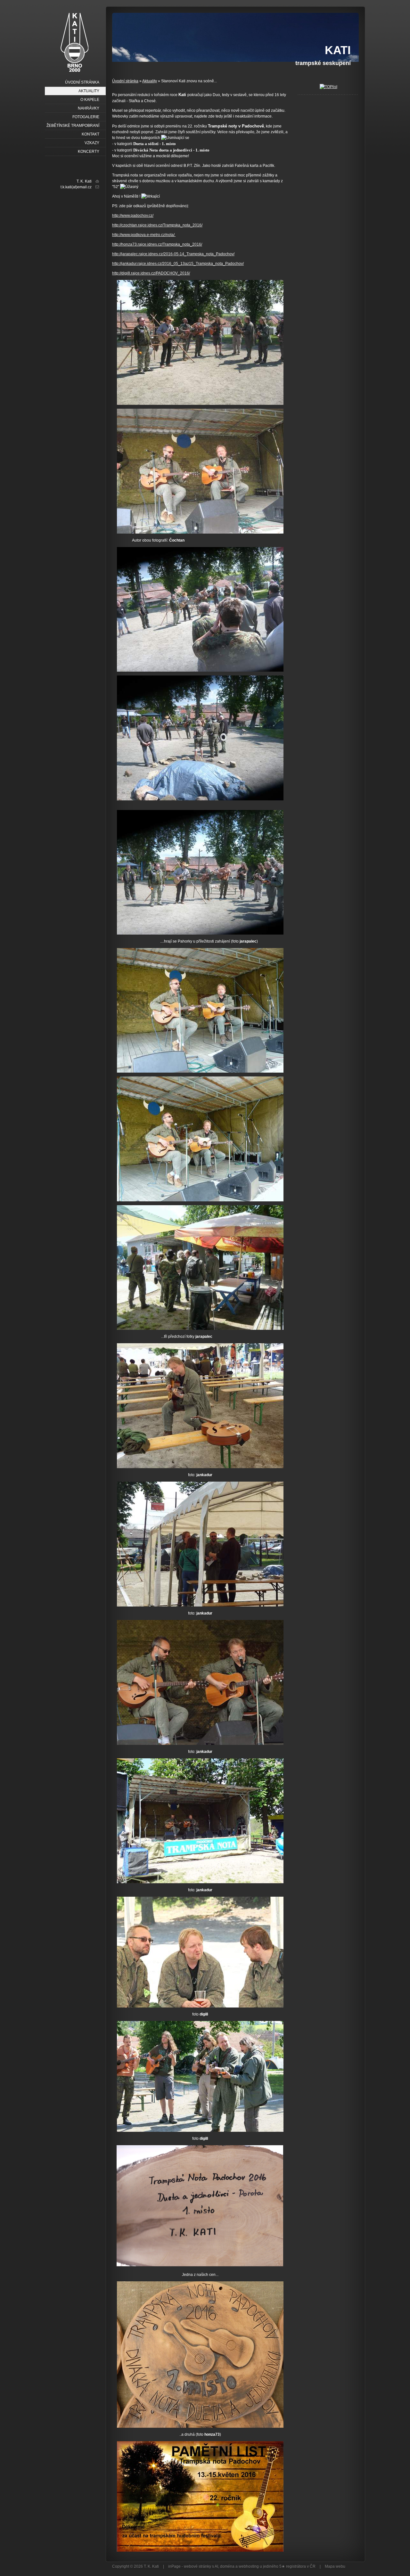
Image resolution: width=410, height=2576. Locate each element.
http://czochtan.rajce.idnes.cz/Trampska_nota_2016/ (157, 225)
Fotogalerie (86, 117)
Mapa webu (335, 2566)
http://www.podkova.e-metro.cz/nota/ (144, 235)
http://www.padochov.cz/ (133, 216)
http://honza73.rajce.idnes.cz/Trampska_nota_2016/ (157, 244)
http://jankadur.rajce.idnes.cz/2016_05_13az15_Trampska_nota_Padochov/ (178, 264)
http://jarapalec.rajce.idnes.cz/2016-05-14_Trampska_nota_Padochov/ (173, 254)
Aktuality (150, 81)
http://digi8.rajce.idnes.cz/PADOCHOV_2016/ (151, 273)
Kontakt (90, 134)
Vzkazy (92, 143)
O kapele (90, 100)
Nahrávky (89, 108)
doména (227, 2566)
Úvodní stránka (125, 81)
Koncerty (89, 151)
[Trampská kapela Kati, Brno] (74, 42)
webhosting (249, 2566)
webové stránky (197, 2566)
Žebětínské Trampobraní (73, 126)
